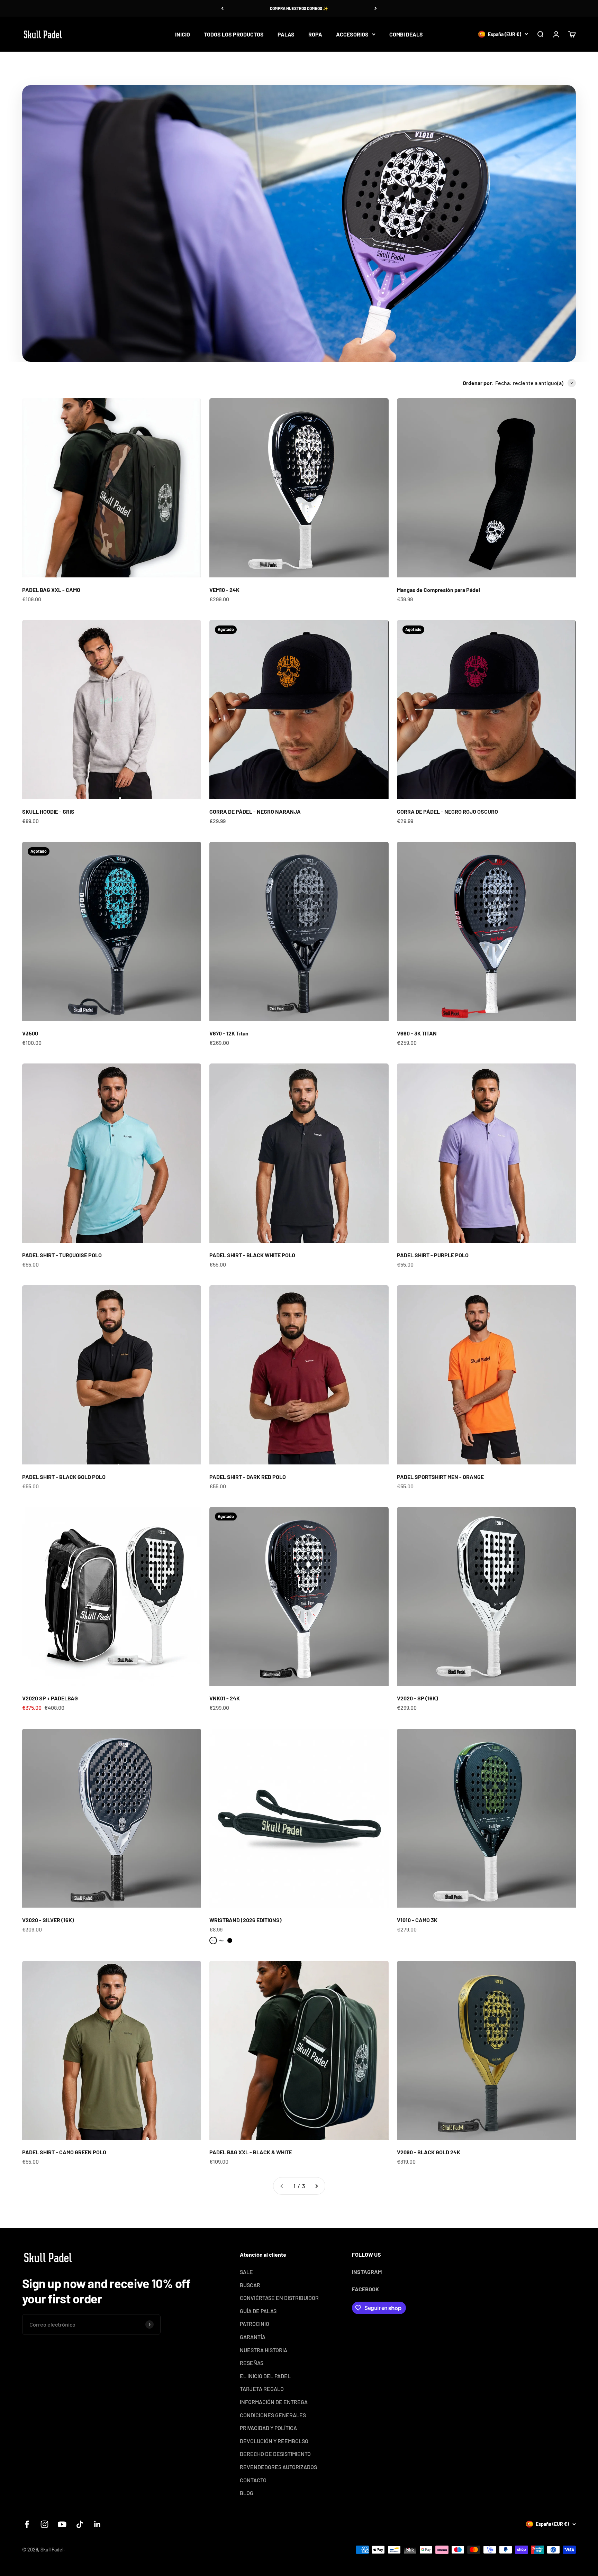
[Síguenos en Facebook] (27, 2524)
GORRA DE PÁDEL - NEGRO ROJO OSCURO (447, 811)
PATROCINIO (255, 2324)
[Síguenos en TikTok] (80, 2524)
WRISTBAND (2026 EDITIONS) (246, 1920)
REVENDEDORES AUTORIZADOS (278, 2467)
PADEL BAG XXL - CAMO (51, 590)
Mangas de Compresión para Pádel (438, 590)
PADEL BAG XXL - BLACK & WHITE (251, 2152)
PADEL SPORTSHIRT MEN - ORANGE (440, 1477)
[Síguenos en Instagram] (44, 2524)
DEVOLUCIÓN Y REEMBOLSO (274, 2441)
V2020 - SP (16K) (418, 1698)
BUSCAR (250, 2285)
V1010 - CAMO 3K (417, 1920)
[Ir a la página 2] (316, 2186)
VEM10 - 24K (224, 590)
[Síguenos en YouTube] (62, 2524)
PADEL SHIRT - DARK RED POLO (248, 1477)
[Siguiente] (376, 8)
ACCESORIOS (352, 34)
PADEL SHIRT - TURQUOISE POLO (62, 1255)
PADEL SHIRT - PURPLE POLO (433, 1255)
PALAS (286, 34)
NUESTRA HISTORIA (264, 2350)
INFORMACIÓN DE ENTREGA (274, 2402)
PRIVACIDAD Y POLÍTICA (268, 2428)
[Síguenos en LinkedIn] (97, 2524)
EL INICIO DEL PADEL (265, 2376)
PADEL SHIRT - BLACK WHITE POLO (252, 1255)
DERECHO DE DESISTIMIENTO (275, 2454)
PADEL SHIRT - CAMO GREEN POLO (64, 2152)
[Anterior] (222, 8)
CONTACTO (253, 2480)
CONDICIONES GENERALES (273, 2415)
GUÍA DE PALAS (258, 2311)
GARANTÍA (253, 2337)
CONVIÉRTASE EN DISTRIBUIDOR (279, 2298)
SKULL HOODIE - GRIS (48, 811)
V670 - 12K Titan (229, 1033)
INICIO (183, 34)
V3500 (30, 1033)
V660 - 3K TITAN (417, 1033)
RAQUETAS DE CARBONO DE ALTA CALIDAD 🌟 (299, 8)
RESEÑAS (252, 2363)
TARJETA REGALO (262, 2389)
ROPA (315, 34)
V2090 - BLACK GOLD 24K (429, 2152)
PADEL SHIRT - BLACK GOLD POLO (64, 1477)
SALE (246, 2272)
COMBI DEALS (406, 34)
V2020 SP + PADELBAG (50, 1698)
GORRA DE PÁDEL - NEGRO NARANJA (255, 811)
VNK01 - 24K (225, 1698)
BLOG (247, 2493)
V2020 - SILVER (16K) (48, 1920)
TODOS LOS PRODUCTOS (234, 34)
